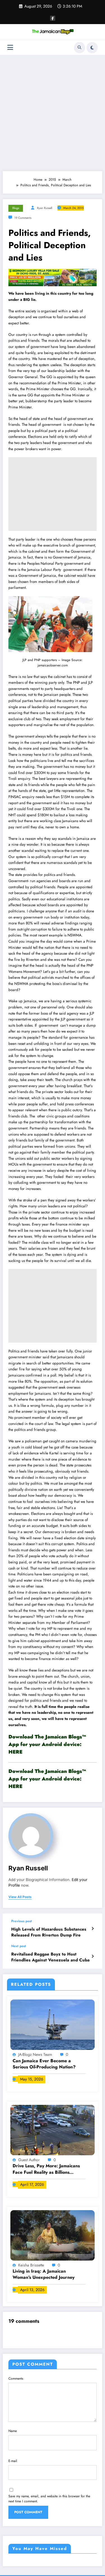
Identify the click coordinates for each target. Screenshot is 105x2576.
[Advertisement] (53, 113)
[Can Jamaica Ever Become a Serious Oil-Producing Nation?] (53, 2024)
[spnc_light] (92, 48)
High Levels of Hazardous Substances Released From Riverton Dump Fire (49, 1932)
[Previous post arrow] (93, 1929)
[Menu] (10, 47)
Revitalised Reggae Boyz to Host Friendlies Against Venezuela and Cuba (50, 1957)
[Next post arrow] (93, 1956)
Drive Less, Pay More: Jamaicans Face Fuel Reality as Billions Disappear (46, 2169)
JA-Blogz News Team (36, 2054)
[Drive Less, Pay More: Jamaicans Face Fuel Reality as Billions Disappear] (53, 2130)
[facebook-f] (53, 18)
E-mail (13, 2461)
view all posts (20, 1897)
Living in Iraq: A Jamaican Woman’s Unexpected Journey (44, 2274)
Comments (16, 2379)
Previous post (22, 1921)
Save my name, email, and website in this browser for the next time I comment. (49, 2499)
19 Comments (23, 218)
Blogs (16, 208)
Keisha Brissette (32, 2265)
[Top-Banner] (53, 277)
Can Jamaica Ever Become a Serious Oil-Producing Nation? (44, 2064)
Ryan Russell (45, 208)
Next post (19, 1946)
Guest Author (30, 2160)
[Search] (80, 48)
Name (13, 2431)
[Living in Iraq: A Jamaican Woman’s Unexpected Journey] (53, 2235)
